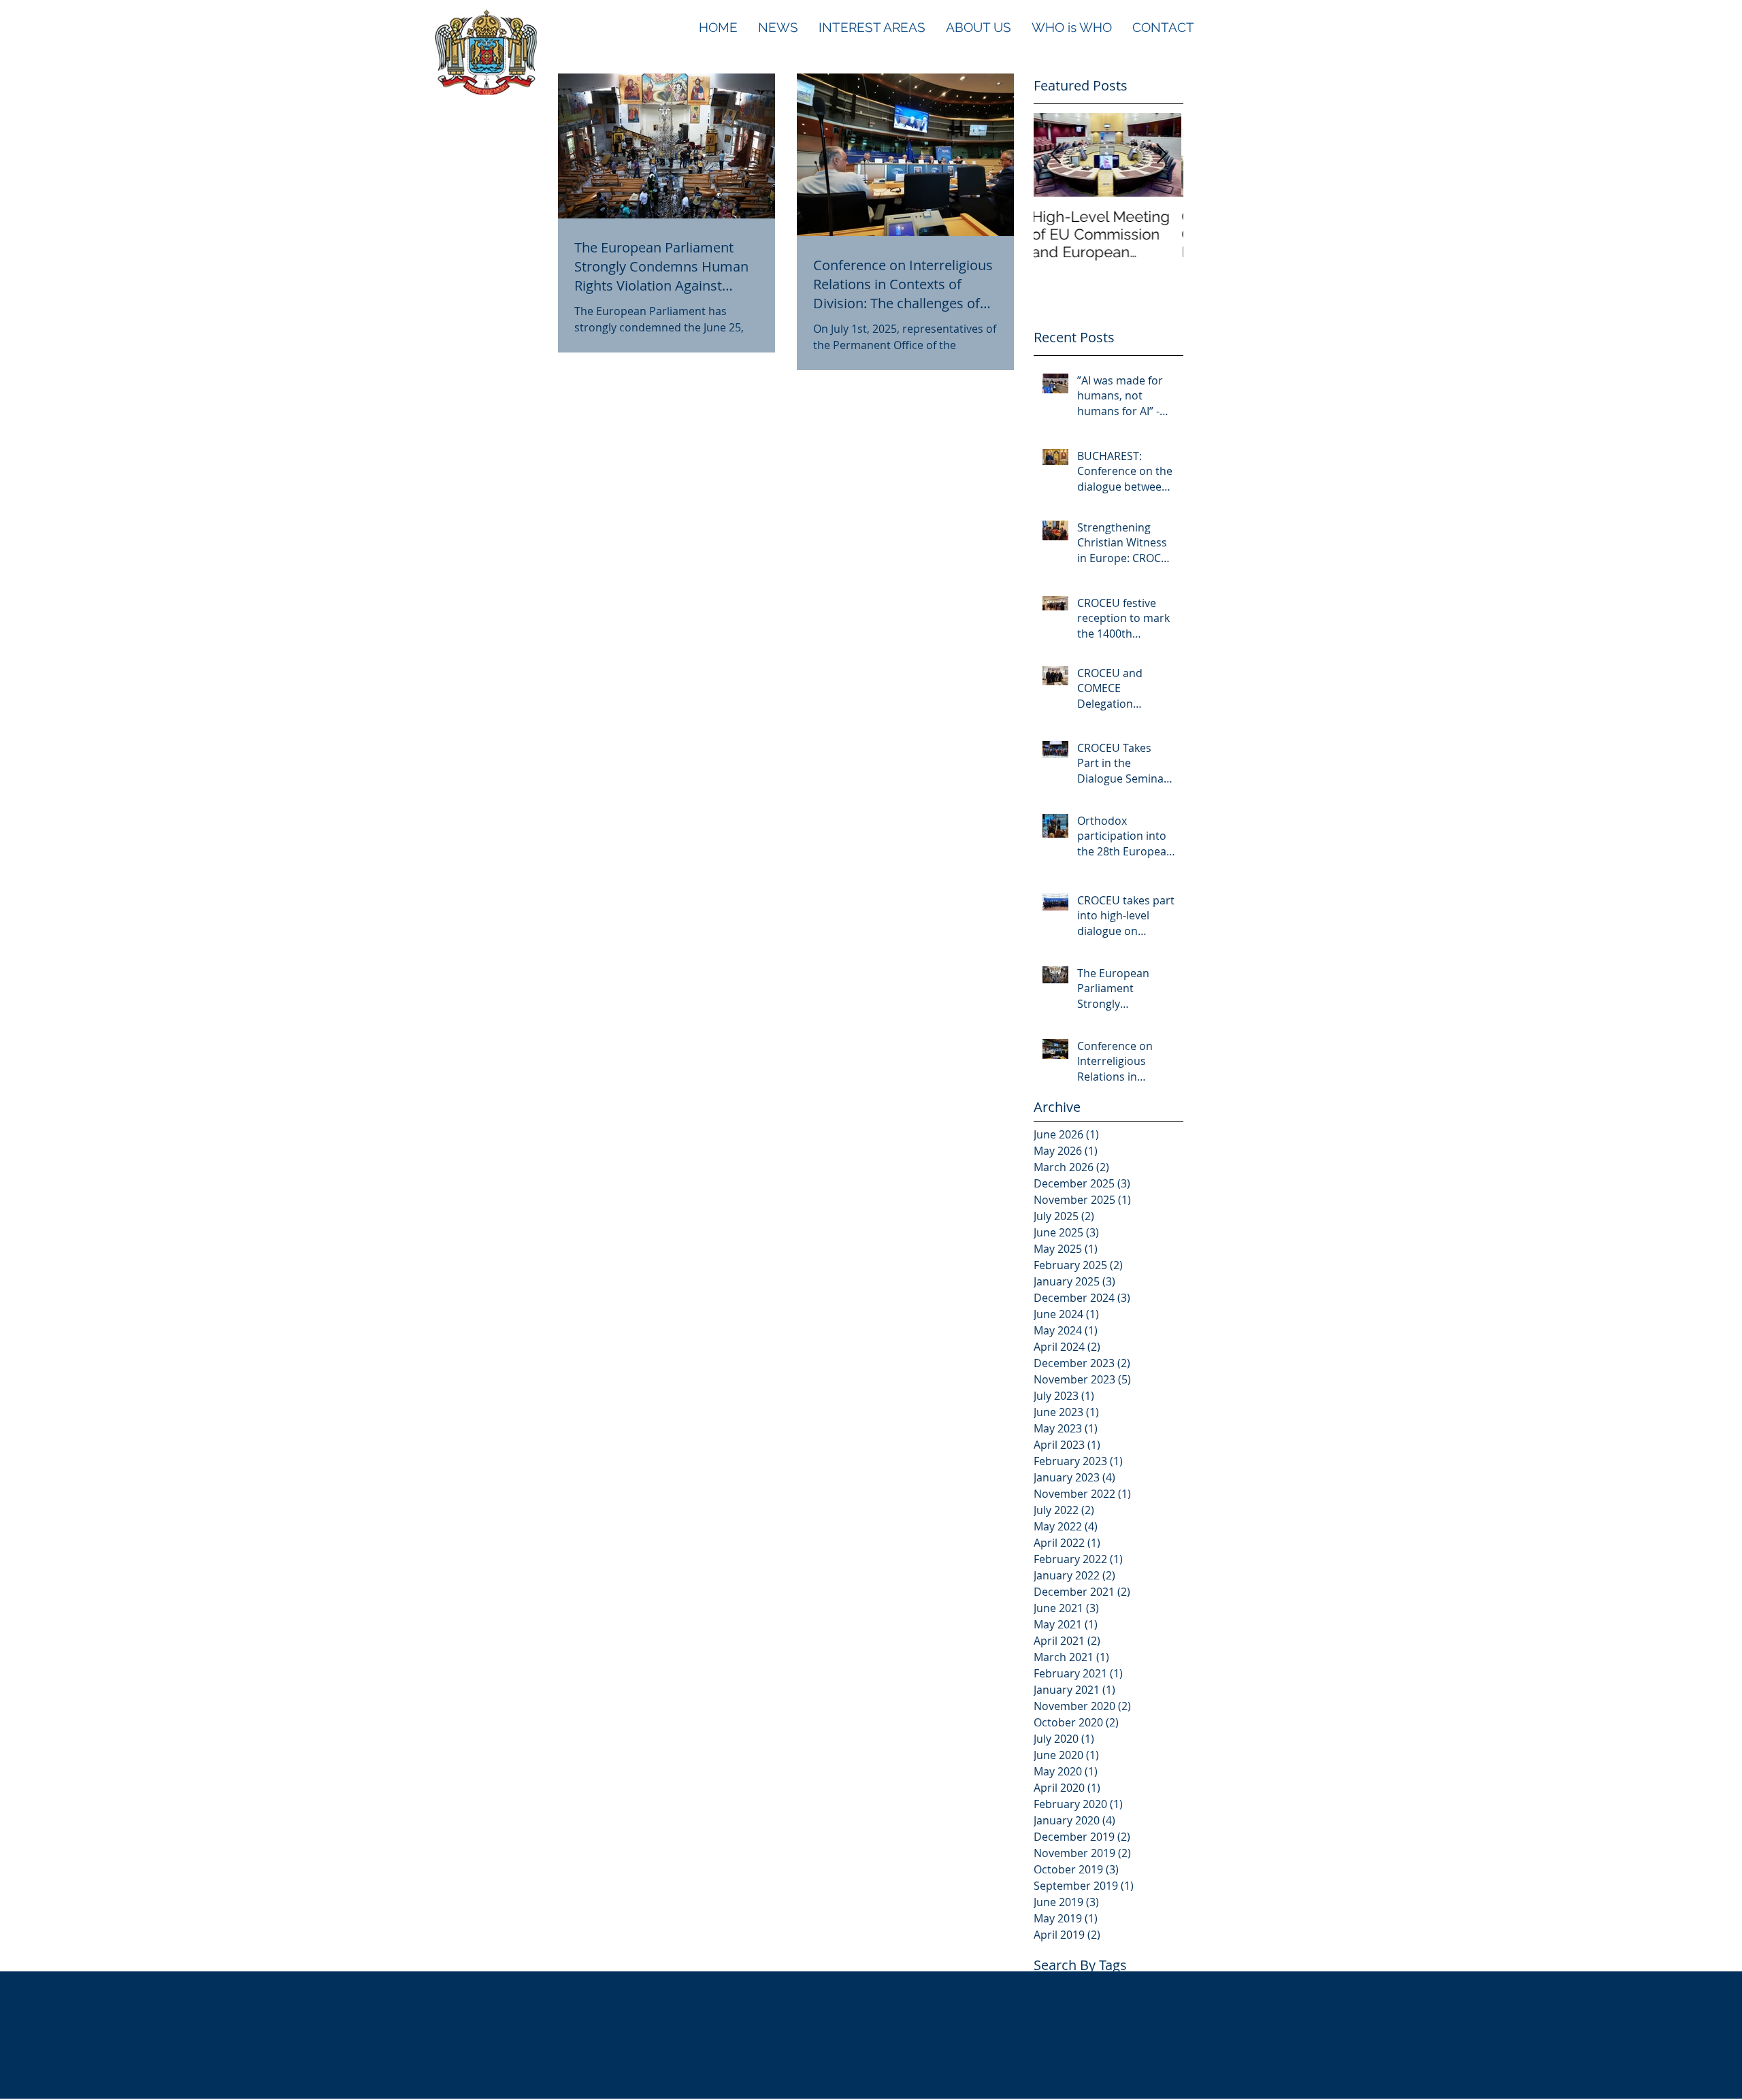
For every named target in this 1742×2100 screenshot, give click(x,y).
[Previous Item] (1055, 155)
